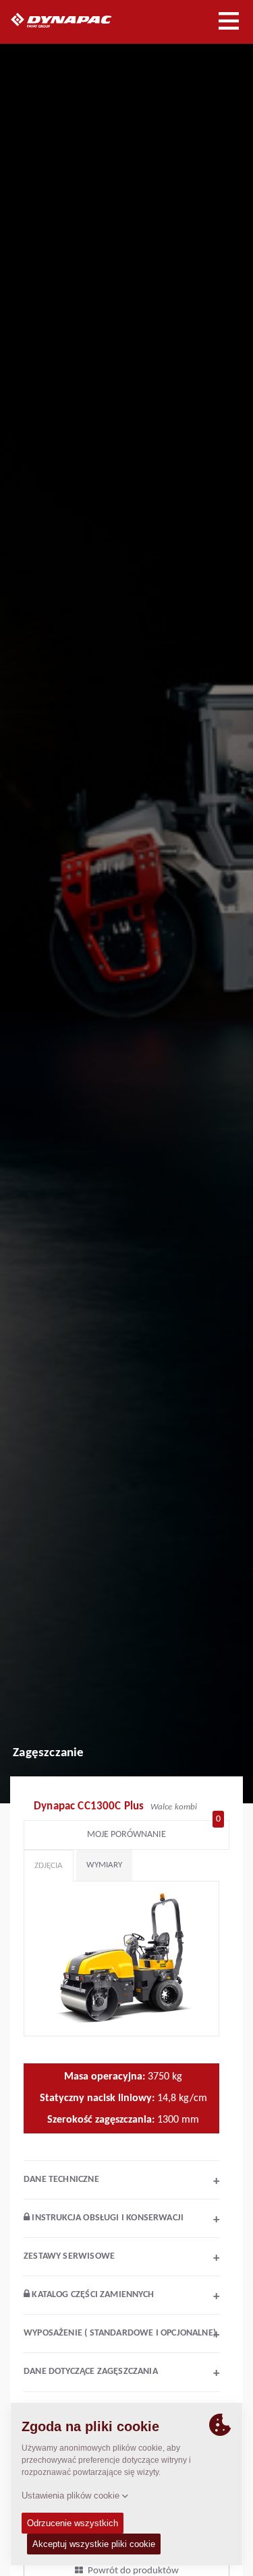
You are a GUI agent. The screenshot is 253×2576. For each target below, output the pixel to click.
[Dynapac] (77, 20)
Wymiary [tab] (104, 1865)
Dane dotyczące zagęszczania (121, 2373)
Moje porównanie (154, 1831)
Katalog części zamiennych (124, 2296)
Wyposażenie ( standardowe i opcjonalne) (121, 2335)
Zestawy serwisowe (121, 2258)
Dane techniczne (121, 2181)
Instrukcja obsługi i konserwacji (124, 2220)
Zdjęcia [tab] (49, 1866)
